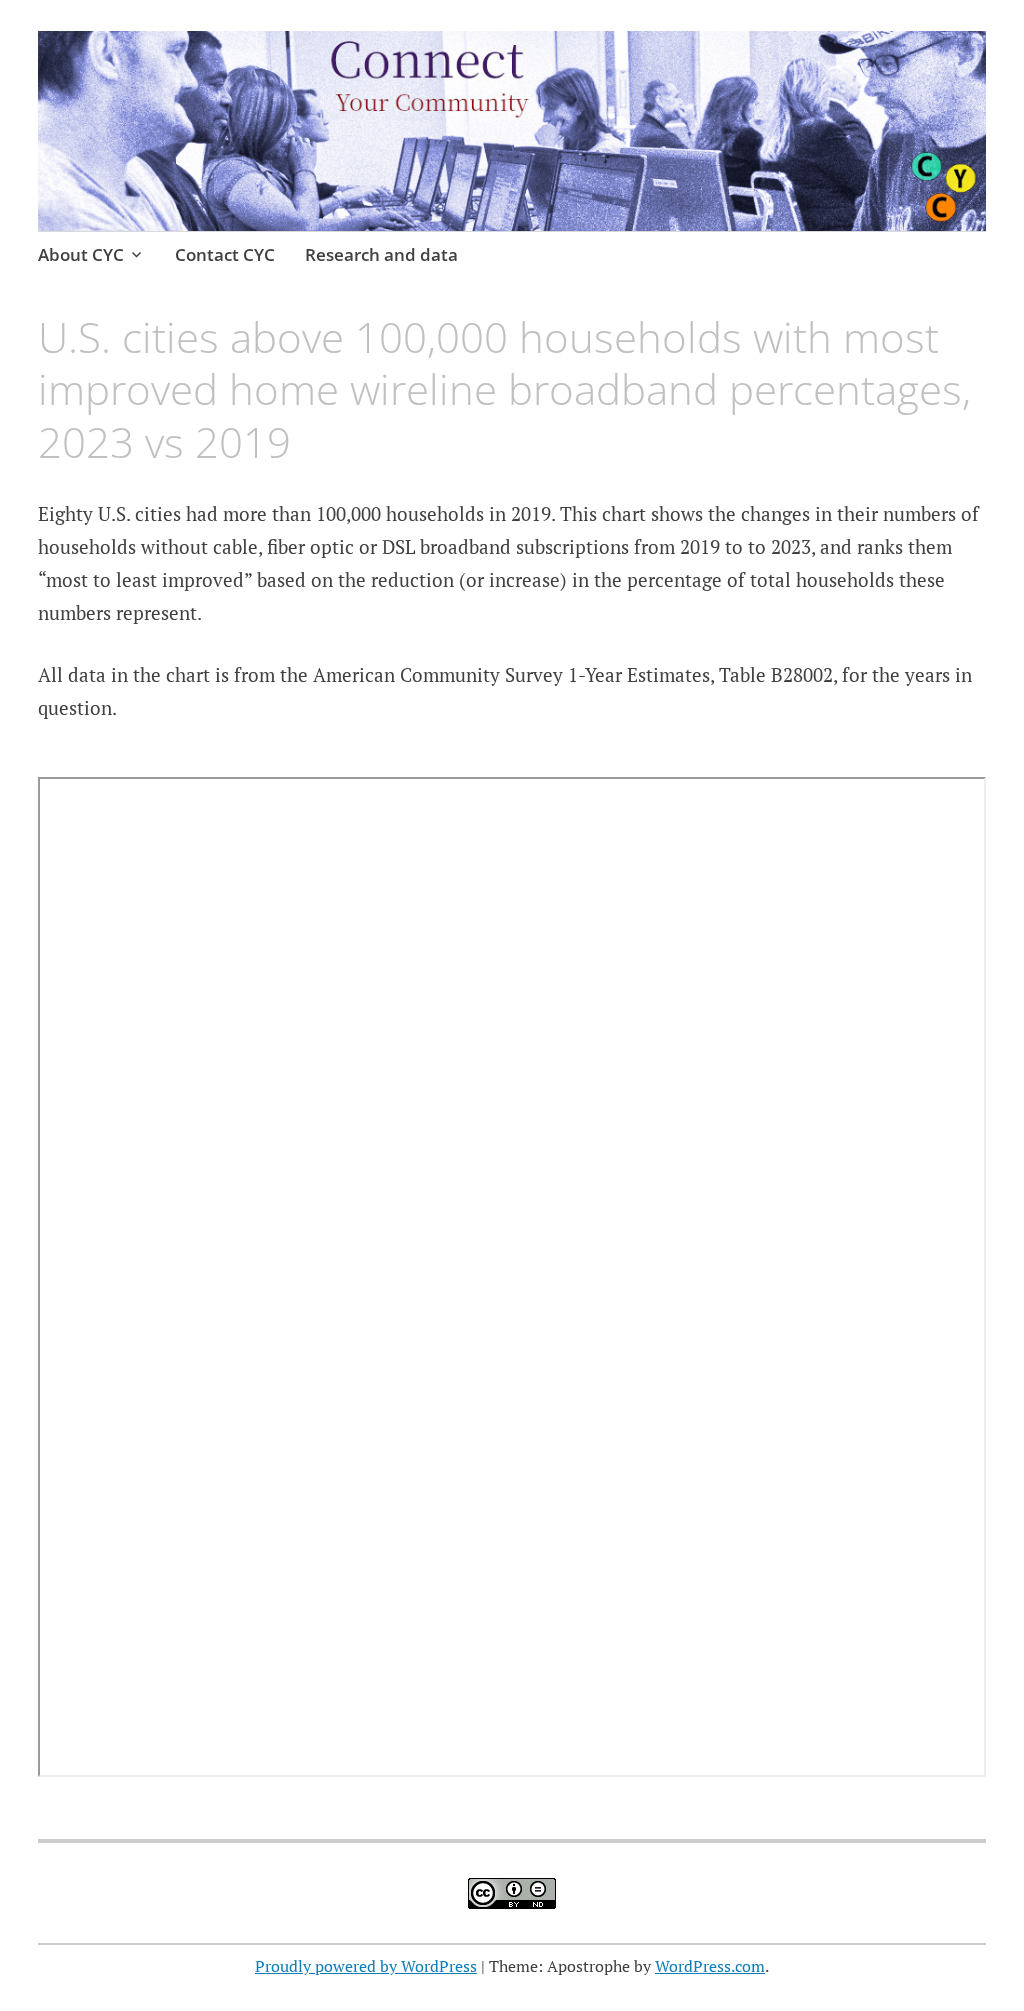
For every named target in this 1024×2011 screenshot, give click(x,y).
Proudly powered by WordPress (366, 1966)
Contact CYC (225, 254)
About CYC (81, 254)
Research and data (381, 254)
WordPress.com (710, 1966)
